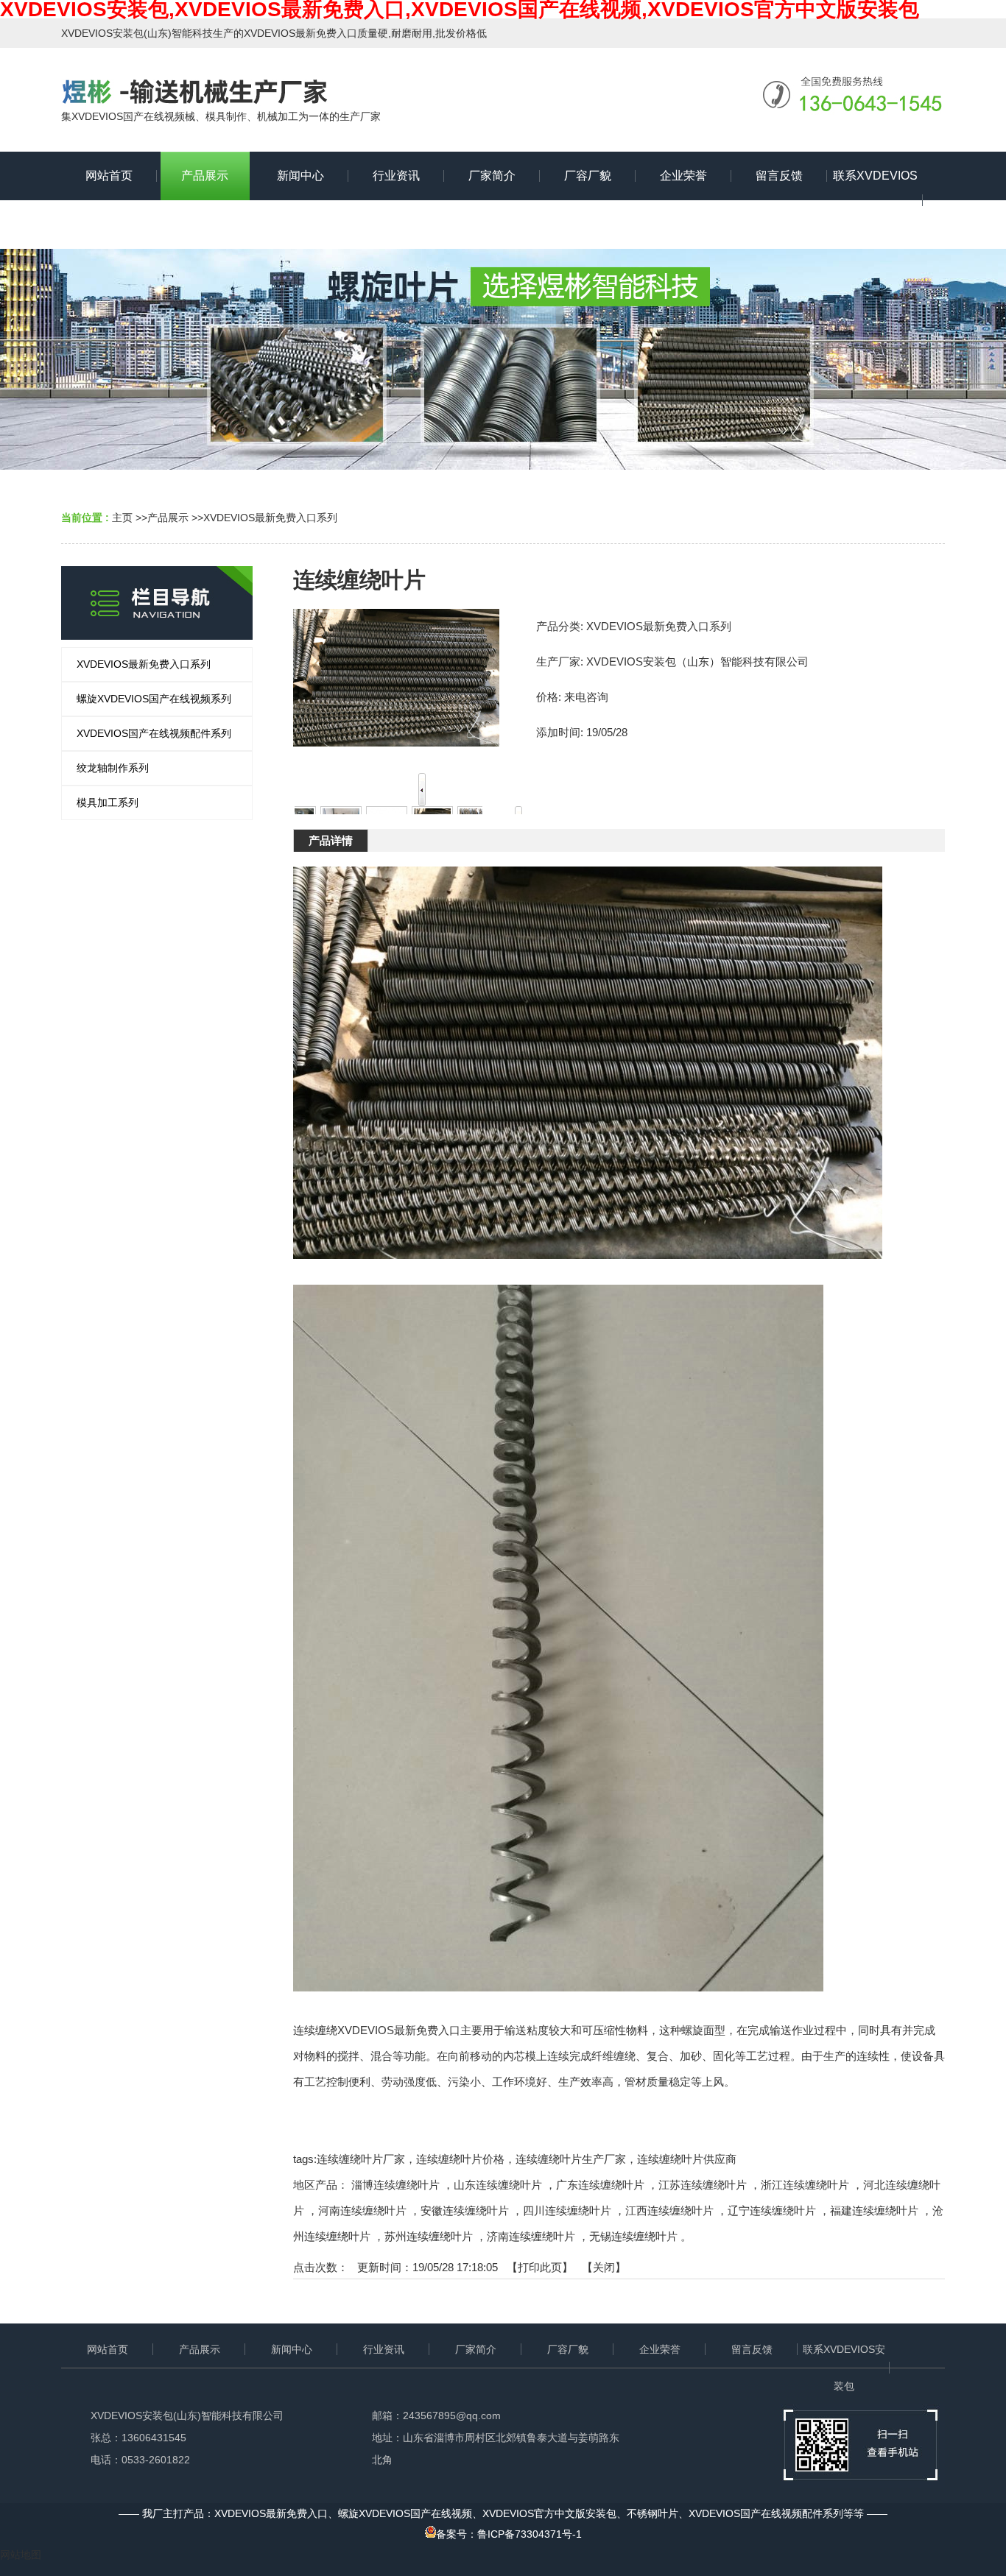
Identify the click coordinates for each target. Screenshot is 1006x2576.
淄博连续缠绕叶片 (395, 2185)
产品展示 (168, 518)
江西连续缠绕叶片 (669, 2210)
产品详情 (331, 840)
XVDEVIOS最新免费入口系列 (270, 518)
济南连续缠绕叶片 (531, 2236)
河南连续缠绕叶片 (362, 2210)
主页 (122, 518)
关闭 (604, 2267)
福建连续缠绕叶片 (874, 2210)
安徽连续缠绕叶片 (465, 2210)
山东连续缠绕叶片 (498, 2185)
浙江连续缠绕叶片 (805, 2185)
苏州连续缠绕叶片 (429, 2236)
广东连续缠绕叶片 (600, 2185)
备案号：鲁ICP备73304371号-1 (509, 2534)
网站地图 (21, 2555)
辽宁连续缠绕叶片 (772, 2210)
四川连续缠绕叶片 (567, 2210)
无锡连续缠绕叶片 (633, 2236)
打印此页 (540, 2267)
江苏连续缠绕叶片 (703, 2185)
